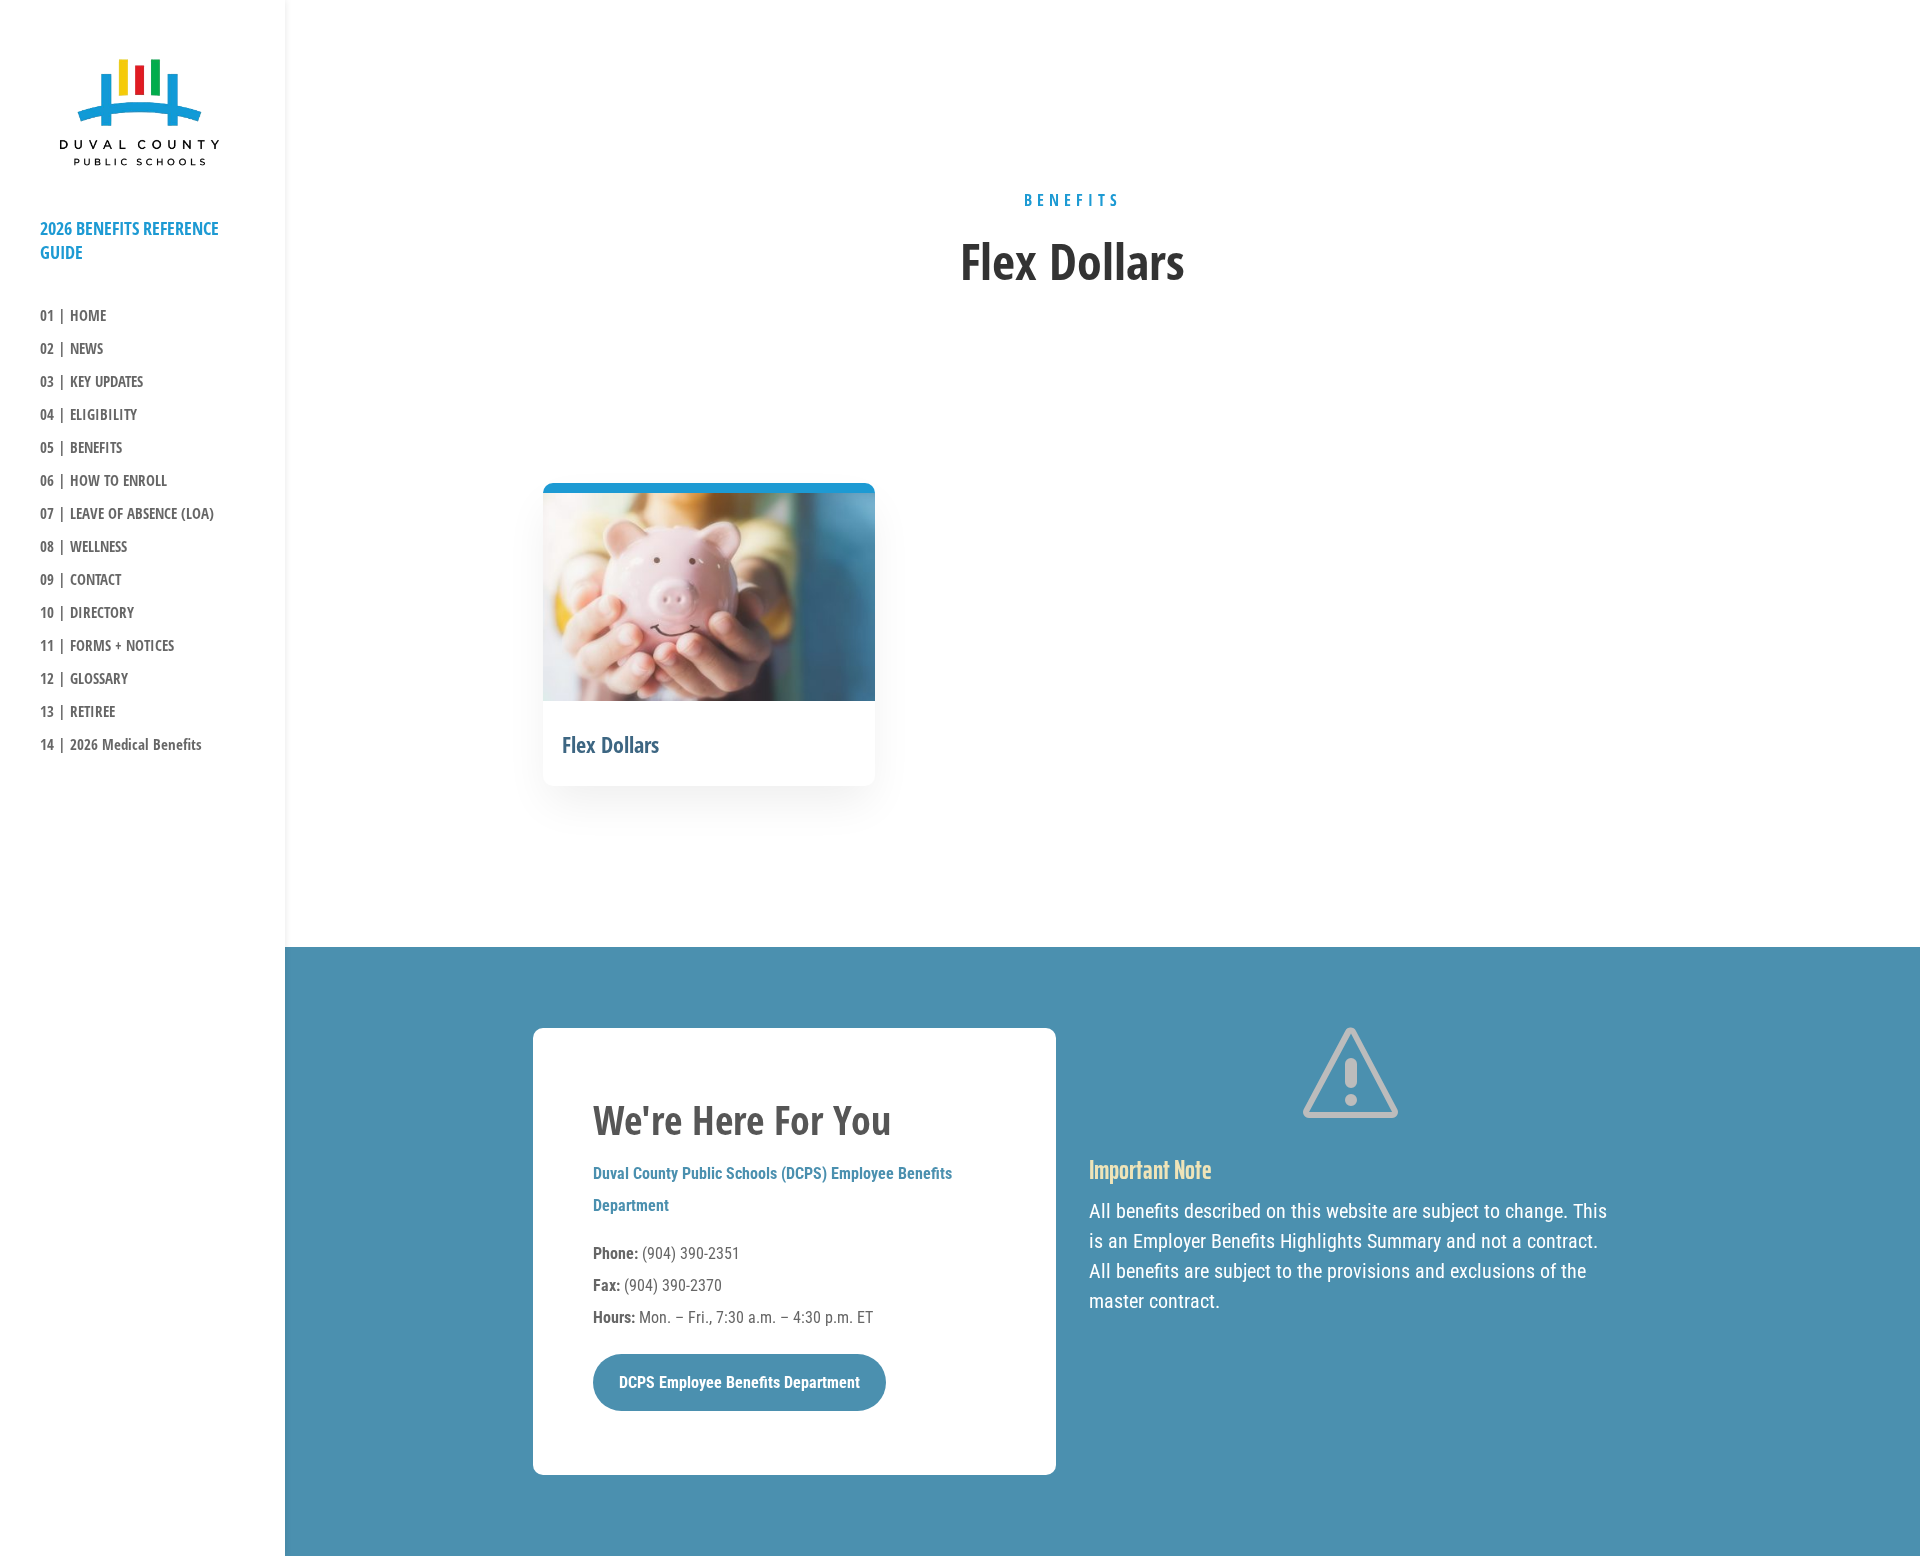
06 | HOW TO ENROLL (103, 481)
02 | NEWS (71, 349)
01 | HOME (73, 316)
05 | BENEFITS (81, 448)
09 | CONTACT (80, 580)
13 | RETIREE (77, 712)
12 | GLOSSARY (84, 679)
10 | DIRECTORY (87, 613)
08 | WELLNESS (83, 547)
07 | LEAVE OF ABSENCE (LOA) (127, 514)
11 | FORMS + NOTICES (107, 646)
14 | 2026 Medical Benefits (121, 745)
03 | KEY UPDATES (91, 382)
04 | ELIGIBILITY (88, 415)
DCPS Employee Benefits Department (739, 1382)
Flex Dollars (610, 744)
